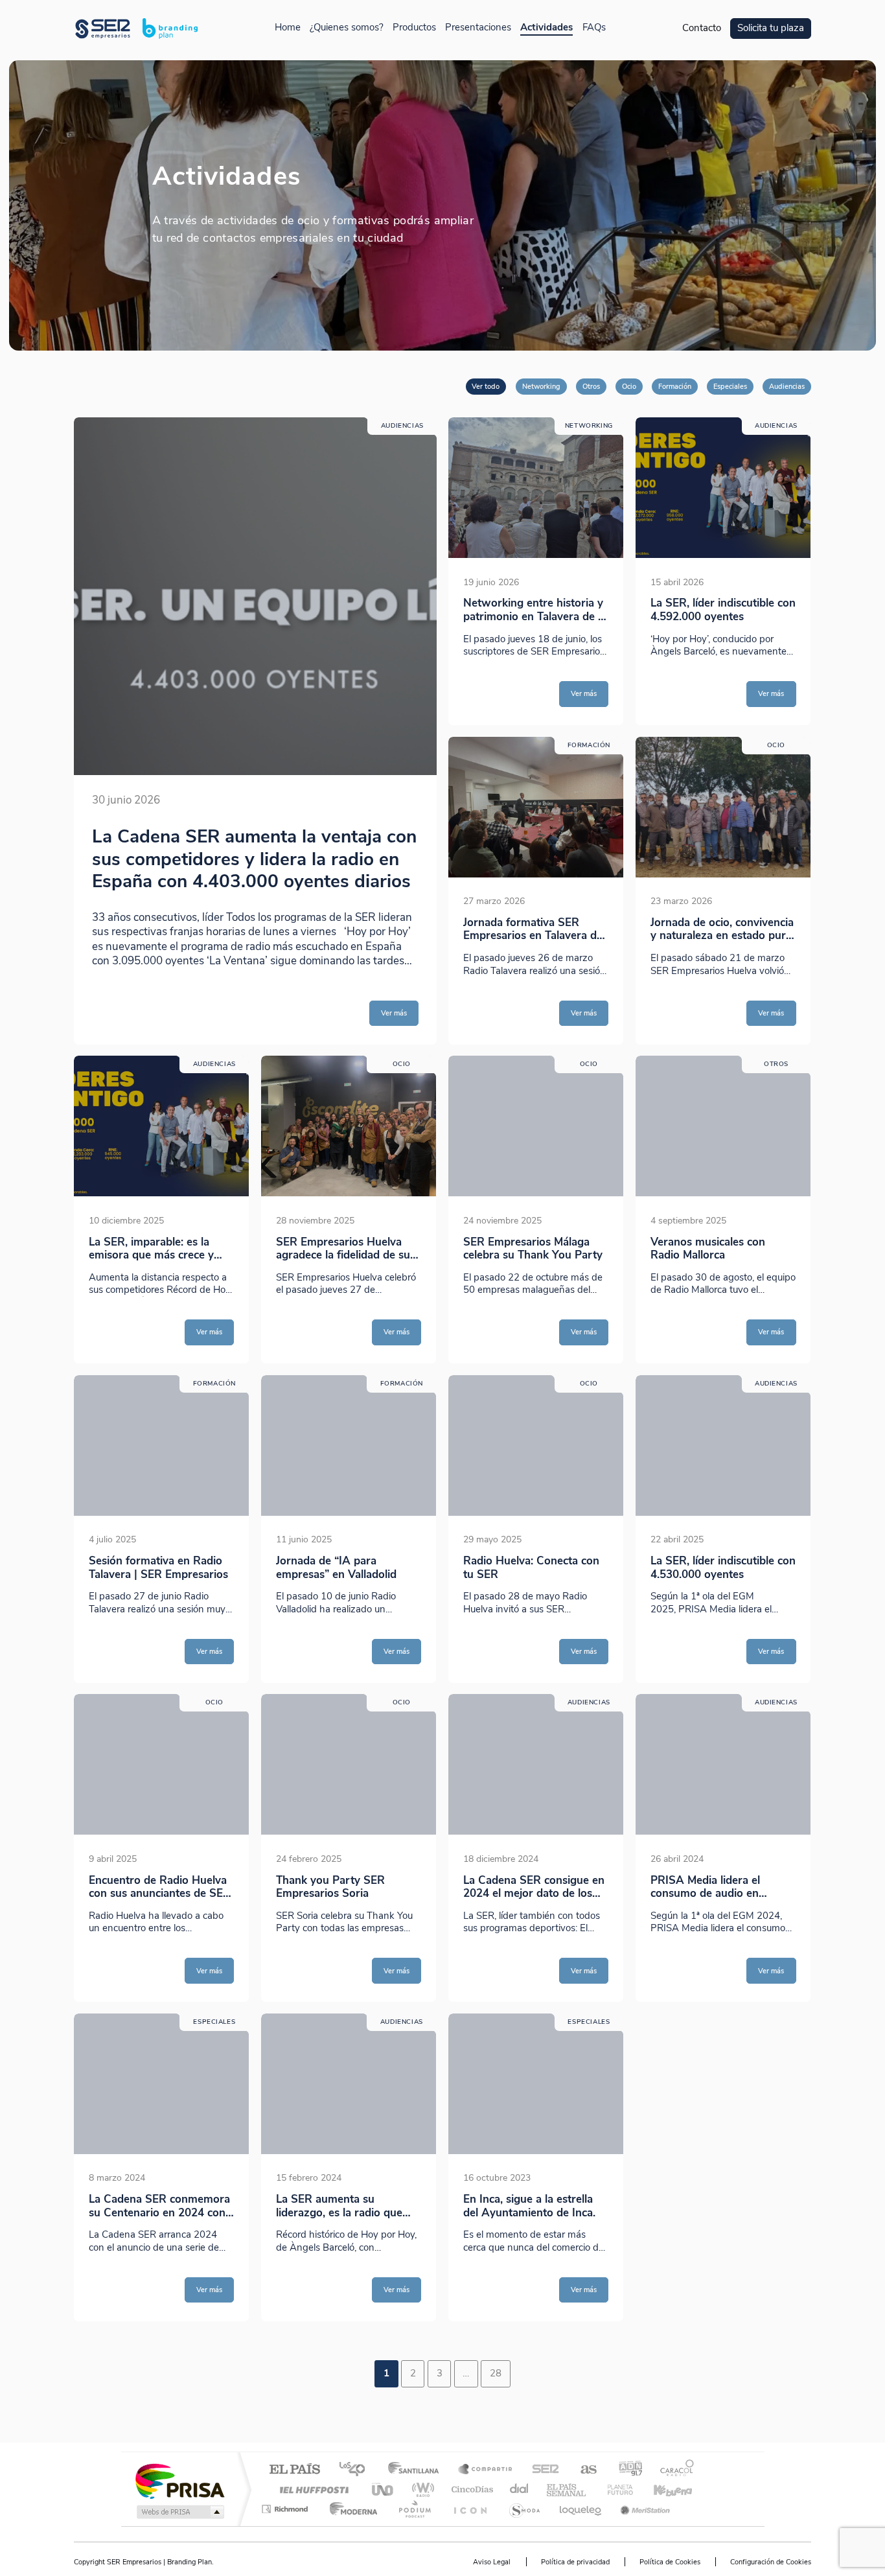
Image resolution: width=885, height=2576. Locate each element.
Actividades (546, 28)
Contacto (702, 28)
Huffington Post (312, 2489)
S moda (524, 2509)
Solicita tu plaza (771, 28)
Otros (591, 386)
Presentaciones (478, 28)
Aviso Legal (492, 2562)
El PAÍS (294, 2470)
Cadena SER (542, 2470)
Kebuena (661, 2489)
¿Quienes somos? (347, 28)
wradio (421, 2489)
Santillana (417, 2470)
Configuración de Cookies (771, 2562)
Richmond (286, 2509)
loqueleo (581, 2509)
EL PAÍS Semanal (567, 2489)
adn (626, 2470)
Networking (541, 386)
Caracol (673, 2470)
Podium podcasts (414, 2509)
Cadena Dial (520, 2489)
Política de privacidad (575, 2562)
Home (288, 28)
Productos (414, 28)
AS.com (583, 2470)
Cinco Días (470, 2489)
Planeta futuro (615, 2489)
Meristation (643, 2509)
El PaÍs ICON (470, 2509)
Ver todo (486, 386)
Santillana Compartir (486, 2470)
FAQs (594, 28)
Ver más (394, 1013)
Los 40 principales (357, 2470)
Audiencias (787, 386)
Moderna (350, 2509)
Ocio (629, 386)
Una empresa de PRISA (179, 2480)
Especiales (730, 386)
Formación (675, 386)
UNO (384, 2489)
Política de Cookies (670, 2562)
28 (496, 2373)
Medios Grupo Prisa (179, 2512)
